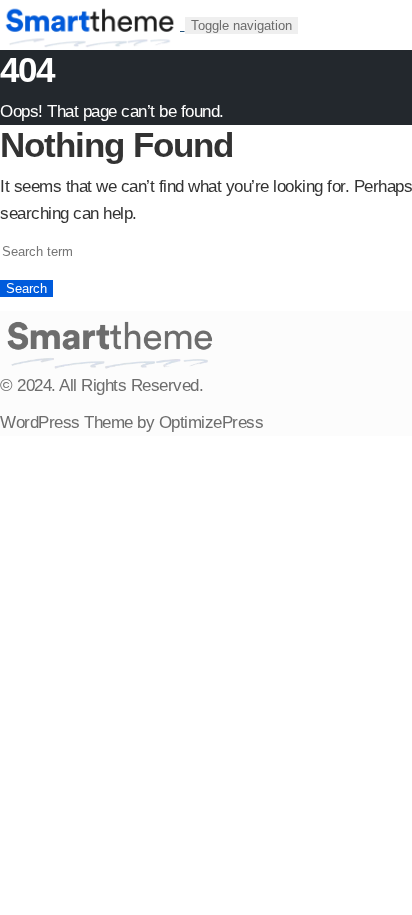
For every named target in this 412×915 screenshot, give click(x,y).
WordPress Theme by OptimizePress (131, 422)
